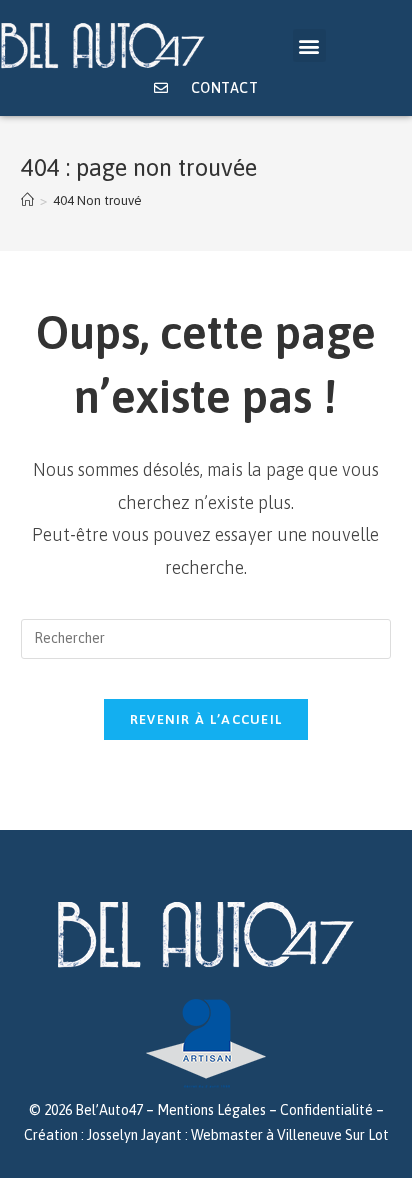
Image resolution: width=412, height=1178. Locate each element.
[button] (309, 45)
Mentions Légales (211, 1110)
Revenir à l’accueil (206, 719)
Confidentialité (326, 1110)
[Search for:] (206, 638)
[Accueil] (27, 200)
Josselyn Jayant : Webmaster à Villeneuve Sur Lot (238, 1135)
